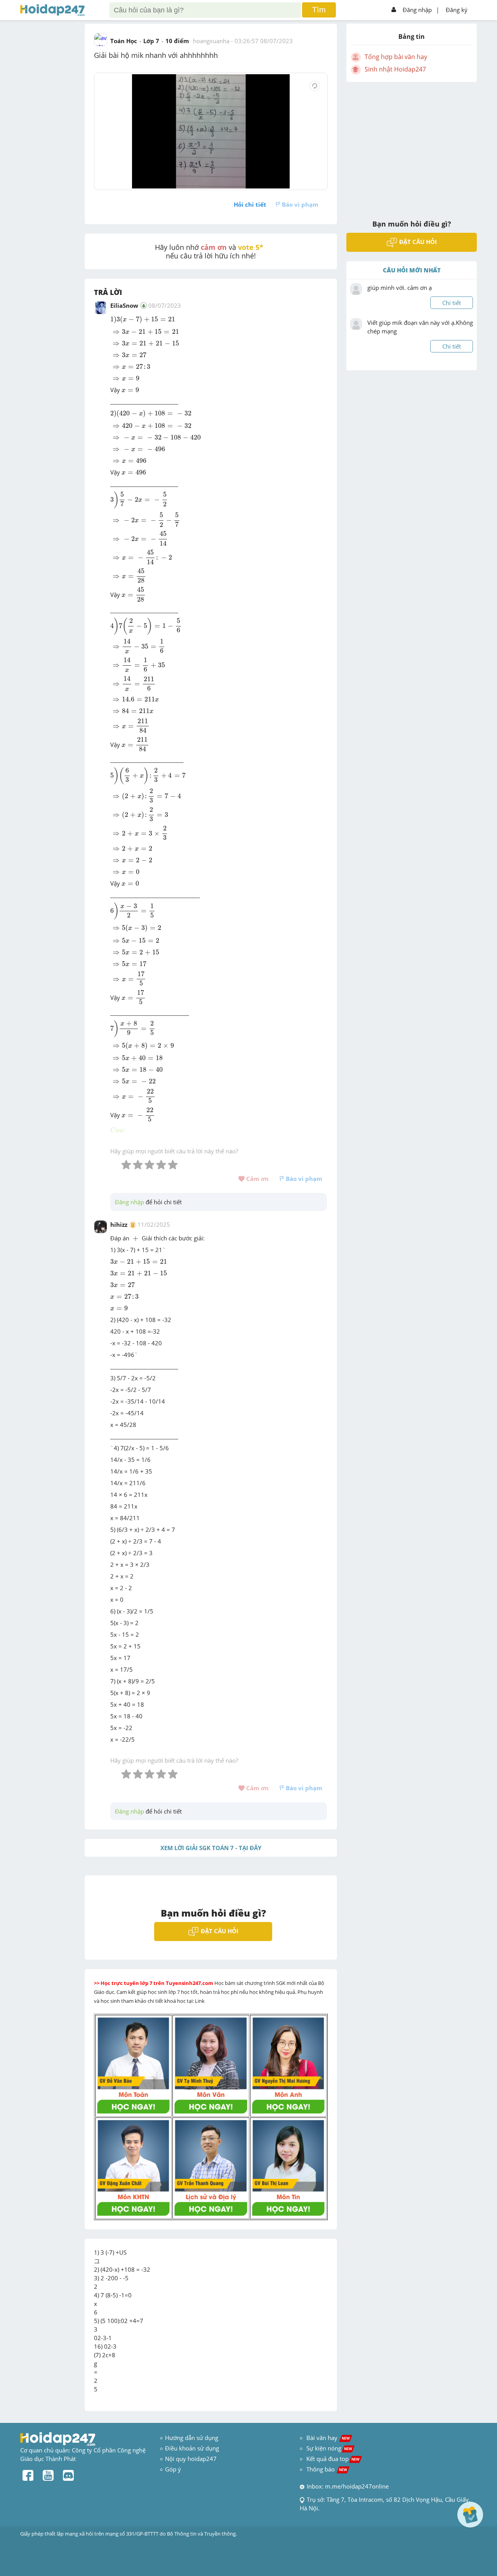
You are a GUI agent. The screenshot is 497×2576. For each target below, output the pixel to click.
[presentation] (143, 320)
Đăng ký (457, 10)
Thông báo (327, 2469)
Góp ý (173, 2469)
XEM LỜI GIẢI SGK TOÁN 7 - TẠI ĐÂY (211, 1848)
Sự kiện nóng (329, 2448)
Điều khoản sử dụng (192, 2448)
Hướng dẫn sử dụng (192, 2438)
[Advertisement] (412, 146)
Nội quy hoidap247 (191, 2459)
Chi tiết (452, 303)
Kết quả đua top (333, 2459)
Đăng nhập (417, 10)
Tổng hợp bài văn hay (396, 57)
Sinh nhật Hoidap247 (395, 69)
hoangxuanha (211, 41)
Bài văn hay (327, 2438)
